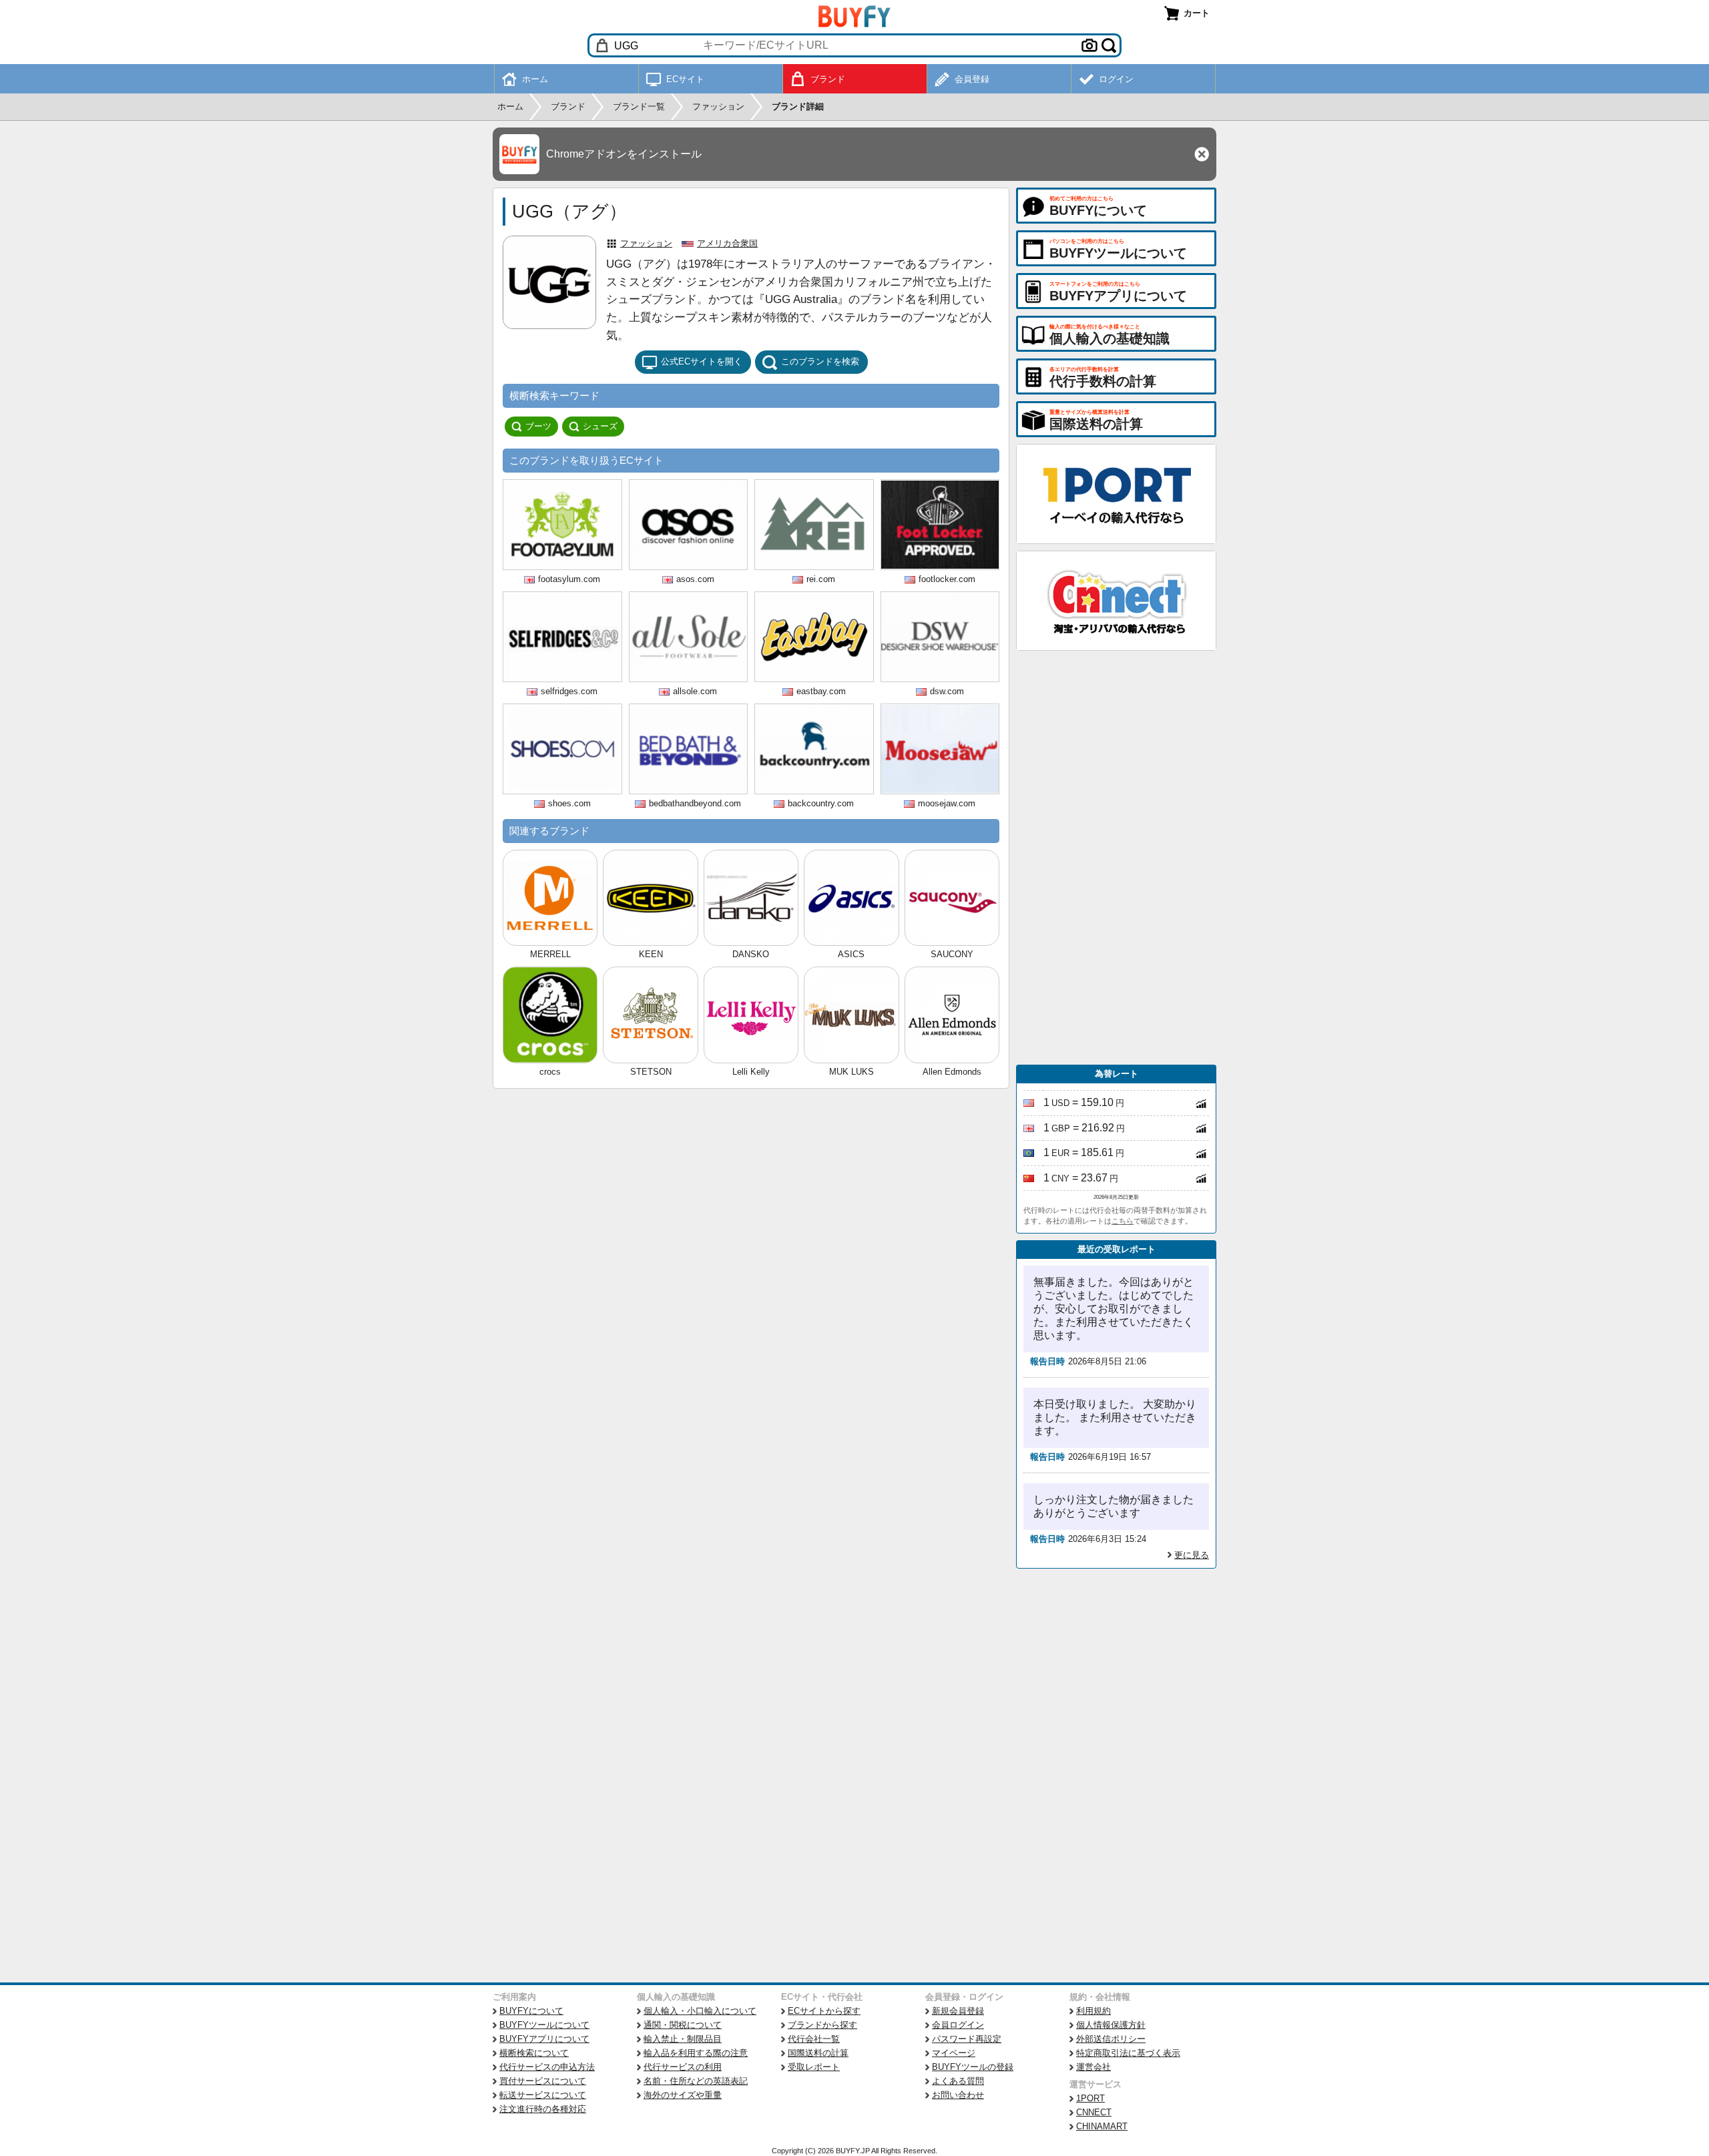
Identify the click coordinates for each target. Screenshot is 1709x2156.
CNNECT (1094, 2112)
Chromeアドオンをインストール (624, 154)
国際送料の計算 (818, 2053)
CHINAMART (1102, 2126)
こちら (1123, 1221)
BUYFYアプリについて (544, 2039)
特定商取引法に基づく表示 (1128, 2053)
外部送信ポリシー (1111, 2039)
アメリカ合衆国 (727, 243)
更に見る (1192, 1555)
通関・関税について (683, 2025)
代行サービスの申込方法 (547, 2067)
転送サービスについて (543, 2095)
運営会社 (1093, 2067)
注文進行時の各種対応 (543, 2109)
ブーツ (538, 426)
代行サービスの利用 (683, 2067)
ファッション (646, 243)
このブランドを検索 (820, 361)
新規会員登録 (958, 2011)
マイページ (954, 2053)
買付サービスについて (543, 2081)
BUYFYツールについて (544, 2025)
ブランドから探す (822, 2025)
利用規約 (1093, 2011)
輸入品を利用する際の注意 (696, 2053)
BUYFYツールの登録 (973, 2067)
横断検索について (534, 2053)
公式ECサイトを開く (702, 361)
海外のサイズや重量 (683, 2095)
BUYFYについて (531, 2011)
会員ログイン (958, 2025)
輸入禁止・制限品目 (683, 2039)
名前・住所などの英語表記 (696, 2081)
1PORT (1090, 2098)
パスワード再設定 (967, 2039)
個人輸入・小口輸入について (700, 2011)
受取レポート (814, 2067)
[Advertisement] (1116, 858)
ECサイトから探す (824, 2011)
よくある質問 (958, 2081)
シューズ (600, 426)
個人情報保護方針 (1111, 2025)
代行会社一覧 (814, 2039)
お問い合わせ (958, 2095)
